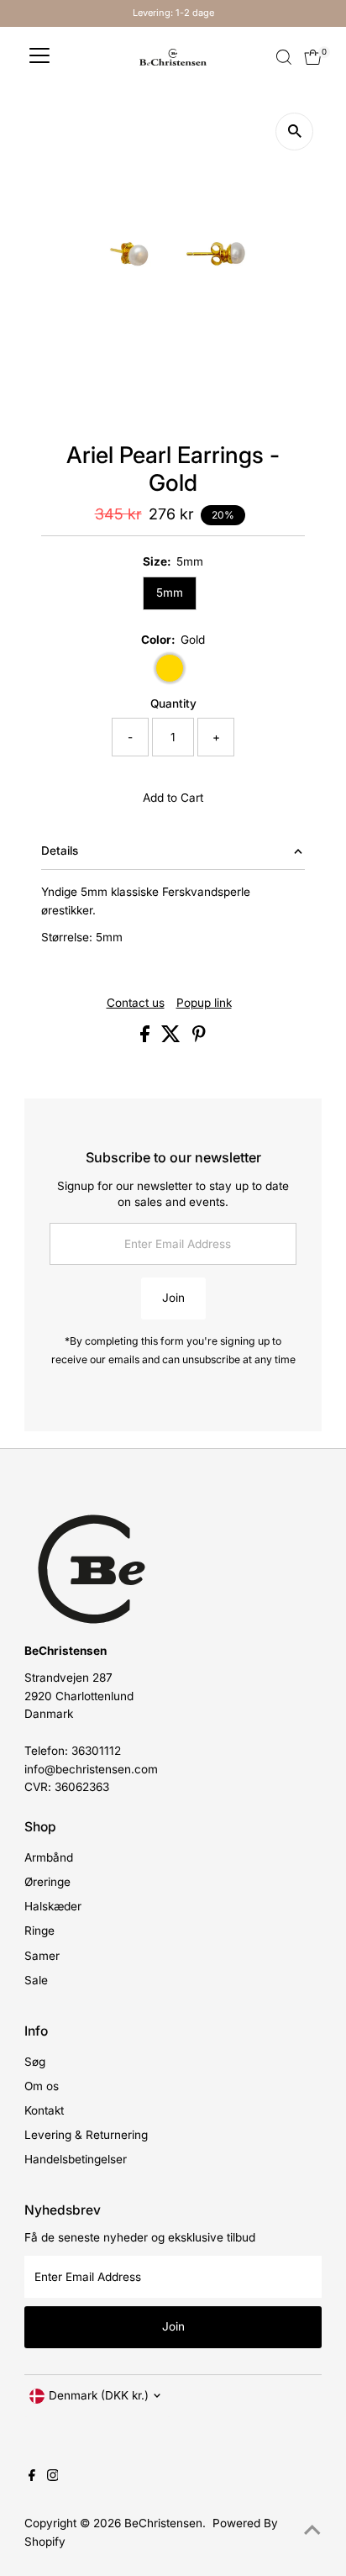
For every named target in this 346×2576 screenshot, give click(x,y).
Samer (42, 1956)
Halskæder (53, 1906)
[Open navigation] (39, 57)
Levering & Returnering (86, 2135)
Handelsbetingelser (76, 2159)
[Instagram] (53, 2477)
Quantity (173, 703)
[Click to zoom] (294, 132)
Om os (42, 2086)
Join (173, 1298)
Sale (36, 1980)
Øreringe (47, 1882)
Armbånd (49, 1857)
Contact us (136, 1004)
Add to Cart (173, 798)
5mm (170, 593)
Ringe (39, 1931)
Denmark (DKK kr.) (99, 2395)
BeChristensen (163, 2523)
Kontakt (44, 2110)
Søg (35, 2062)
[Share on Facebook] (147, 1038)
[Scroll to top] (312, 2530)
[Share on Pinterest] (199, 1038)
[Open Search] (284, 57)
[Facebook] (32, 2477)
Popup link (204, 1004)
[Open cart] (313, 57)
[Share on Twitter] (173, 1038)
